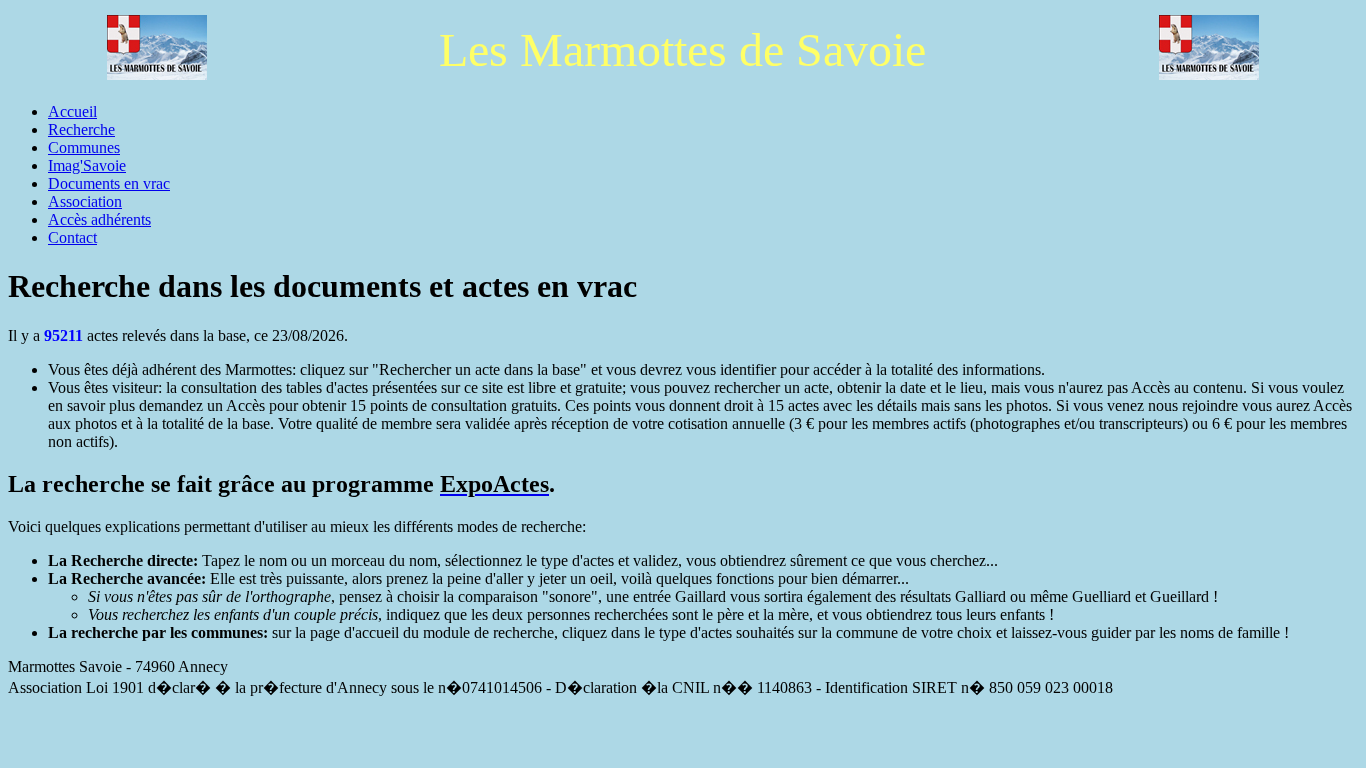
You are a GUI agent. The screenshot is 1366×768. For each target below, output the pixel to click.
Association (85, 201)
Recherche (81, 129)
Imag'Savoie (87, 165)
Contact (72, 237)
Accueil (72, 111)
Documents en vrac (109, 183)
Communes (84, 147)
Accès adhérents (99, 219)
